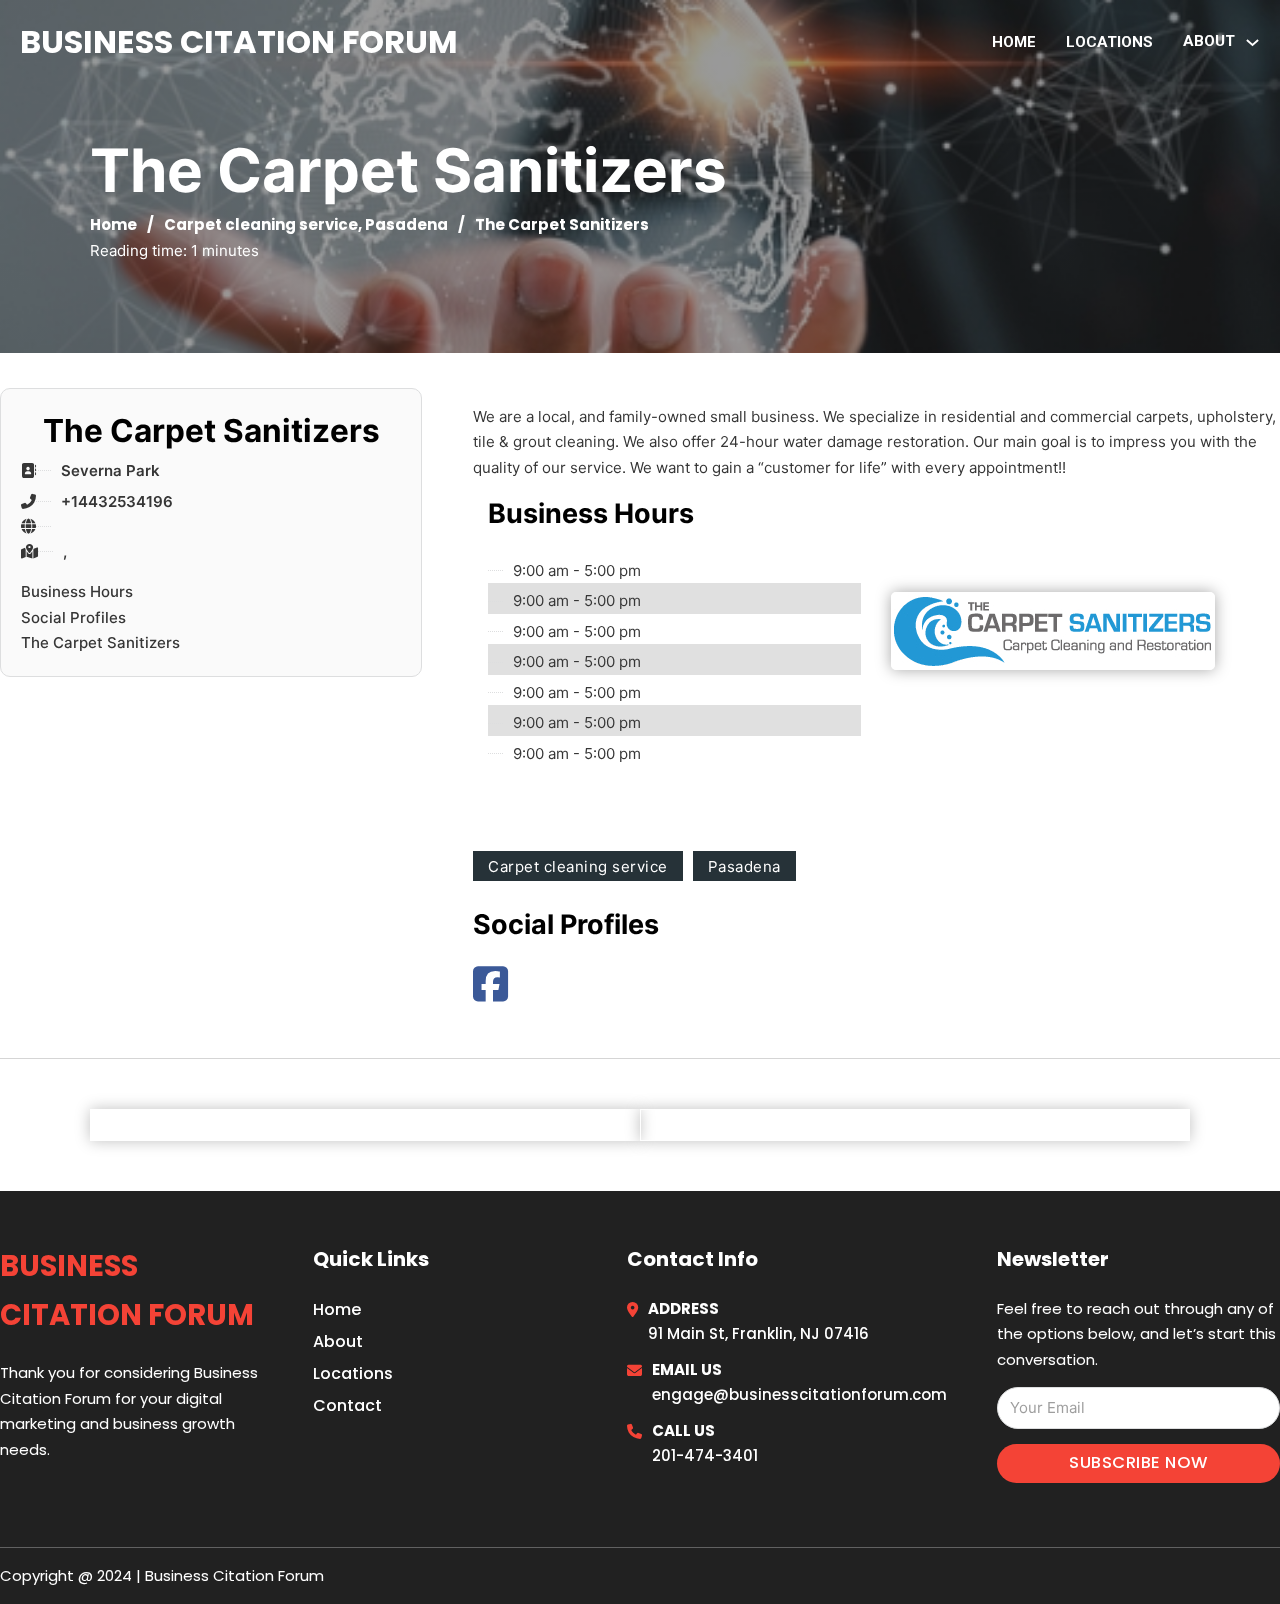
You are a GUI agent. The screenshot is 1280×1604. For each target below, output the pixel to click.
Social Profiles (73, 617)
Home (1014, 42)
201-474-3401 (705, 1455)
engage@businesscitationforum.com (799, 1394)
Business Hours (77, 591)
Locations (1109, 42)
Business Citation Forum (239, 41)
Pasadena (406, 224)
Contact (347, 1405)
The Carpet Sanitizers (100, 642)
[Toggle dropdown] (1252, 42)
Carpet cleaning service (261, 224)
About (338, 1341)
